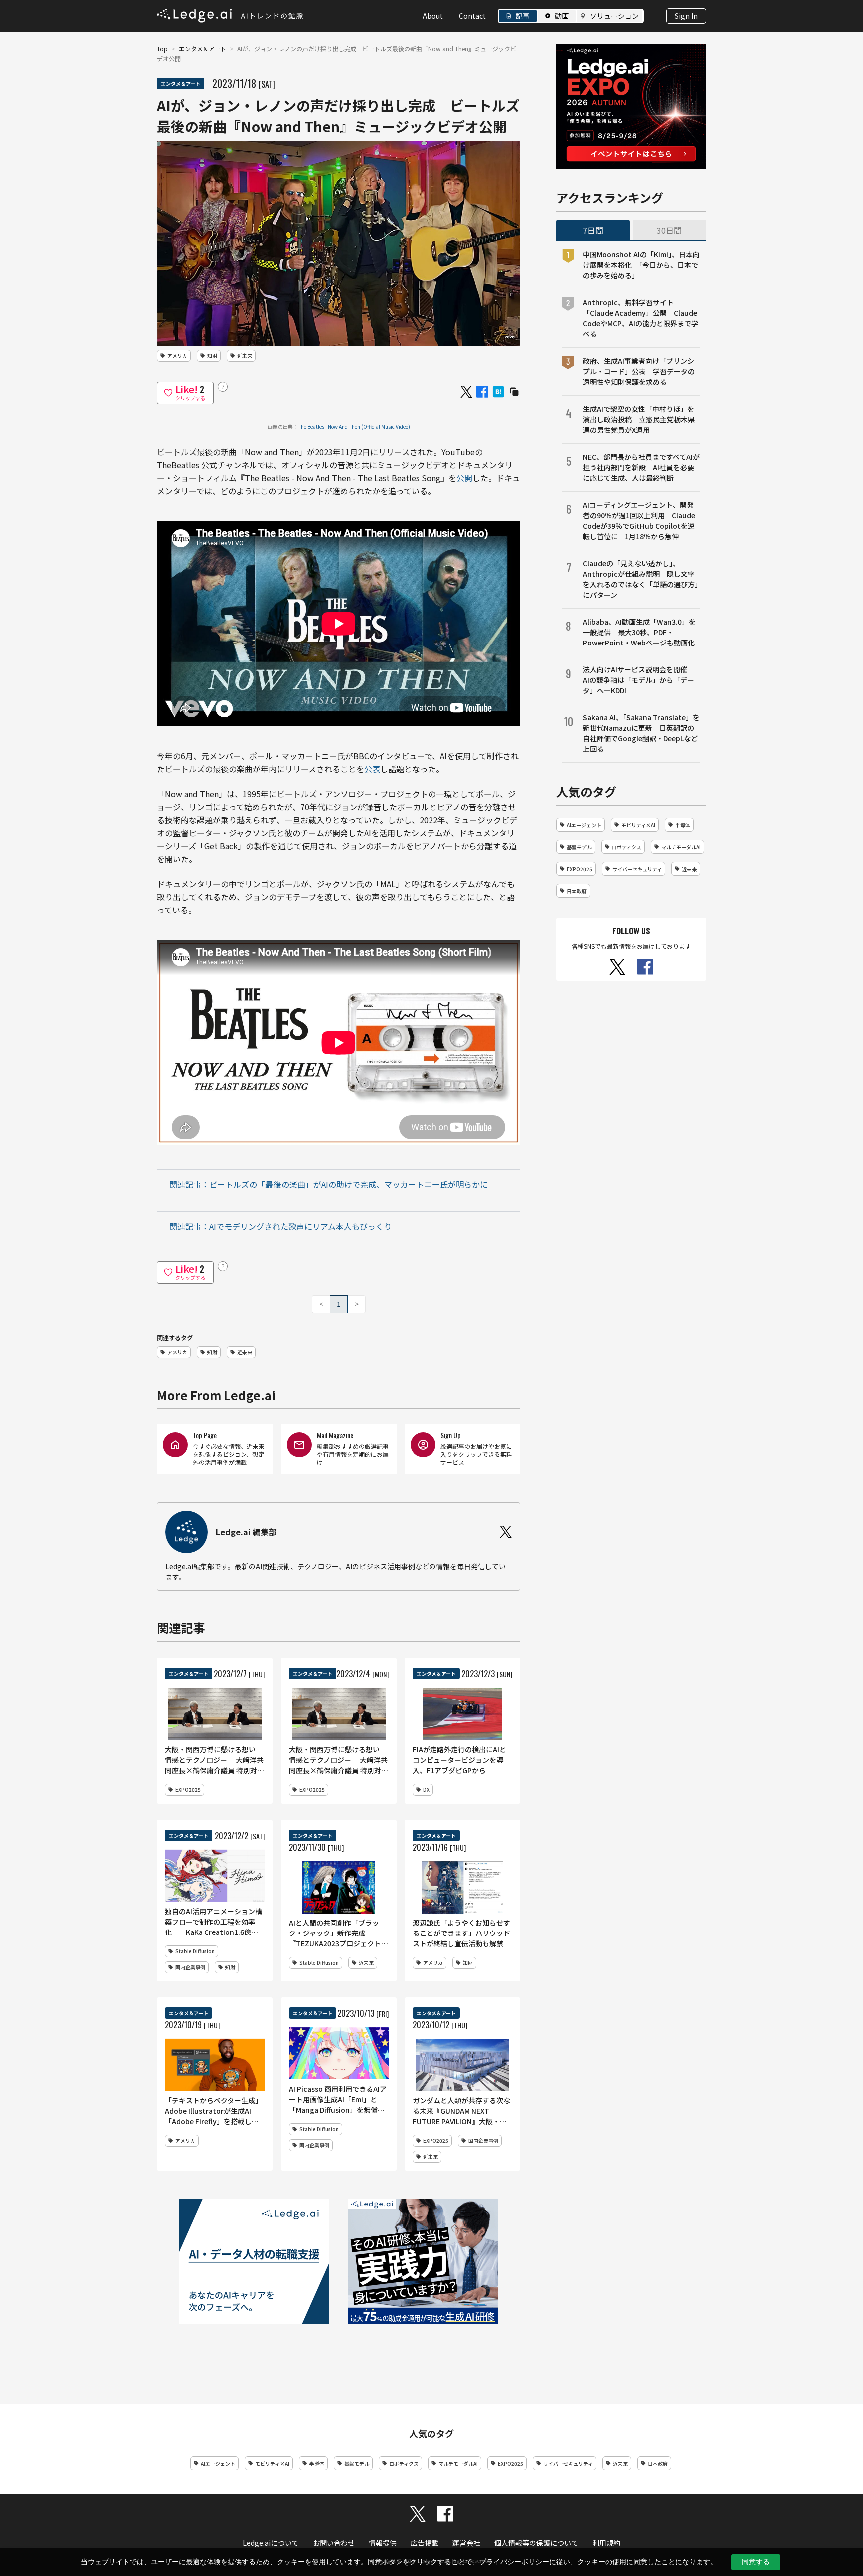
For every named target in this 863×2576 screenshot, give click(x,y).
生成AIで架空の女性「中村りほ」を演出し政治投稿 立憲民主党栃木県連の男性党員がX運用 (639, 419)
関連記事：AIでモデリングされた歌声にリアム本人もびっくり (280, 1226)
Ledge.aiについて (271, 2543)
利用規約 (606, 2543)
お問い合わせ (334, 2543)
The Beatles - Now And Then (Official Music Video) (354, 426)
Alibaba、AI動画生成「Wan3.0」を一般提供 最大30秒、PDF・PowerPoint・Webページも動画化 (639, 632)
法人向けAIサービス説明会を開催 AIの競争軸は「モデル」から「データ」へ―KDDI (639, 680)
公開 (464, 478)
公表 (372, 769)
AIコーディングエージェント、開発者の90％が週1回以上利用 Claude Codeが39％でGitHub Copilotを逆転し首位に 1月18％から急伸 (639, 520)
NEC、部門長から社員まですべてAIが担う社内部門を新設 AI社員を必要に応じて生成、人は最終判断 (641, 467)
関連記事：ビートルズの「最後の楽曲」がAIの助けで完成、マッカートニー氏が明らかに (329, 1184)
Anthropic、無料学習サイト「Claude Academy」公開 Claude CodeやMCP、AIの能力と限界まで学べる (641, 318)
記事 (523, 16)
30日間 (669, 230)
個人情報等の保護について (536, 2543)
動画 (562, 16)
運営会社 (466, 2543)
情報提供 (383, 2543)
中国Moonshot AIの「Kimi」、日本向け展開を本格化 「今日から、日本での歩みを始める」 (641, 265)
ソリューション (614, 16)
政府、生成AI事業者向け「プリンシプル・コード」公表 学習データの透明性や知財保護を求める (639, 371)
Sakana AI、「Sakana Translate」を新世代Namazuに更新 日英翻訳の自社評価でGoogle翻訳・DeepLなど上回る (641, 733)
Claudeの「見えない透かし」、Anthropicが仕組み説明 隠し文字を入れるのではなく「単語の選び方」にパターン (641, 579)
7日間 (593, 230)
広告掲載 (425, 2543)
